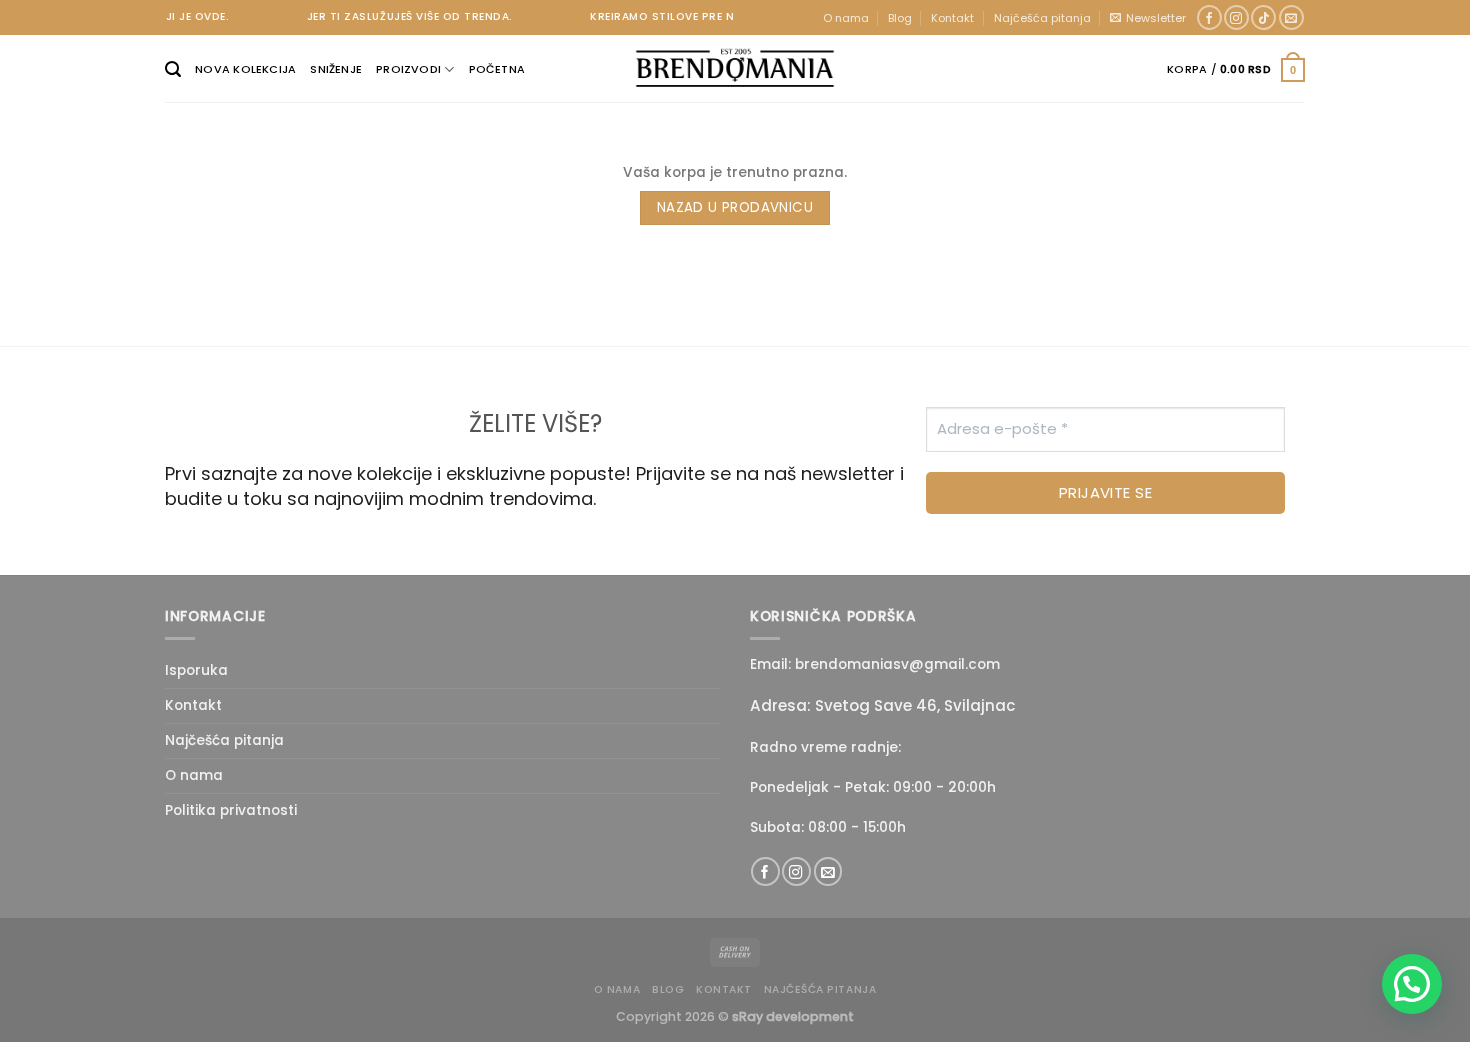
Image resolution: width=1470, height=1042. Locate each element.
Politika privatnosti (231, 810)
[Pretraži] (173, 69)
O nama (846, 18)
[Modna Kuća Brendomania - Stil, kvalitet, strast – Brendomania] (735, 68)
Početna (497, 69)
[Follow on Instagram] (1236, 18)
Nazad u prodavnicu (735, 207)
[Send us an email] (1291, 18)
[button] (1412, 984)
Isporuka (196, 670)
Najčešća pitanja (1042, 18)
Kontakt (952, 18)
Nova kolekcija (245, 69)
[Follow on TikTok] (1263, 18)
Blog (900, 18)
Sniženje (336, 69)
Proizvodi (408, 69)
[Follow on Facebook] (1209, 18)
